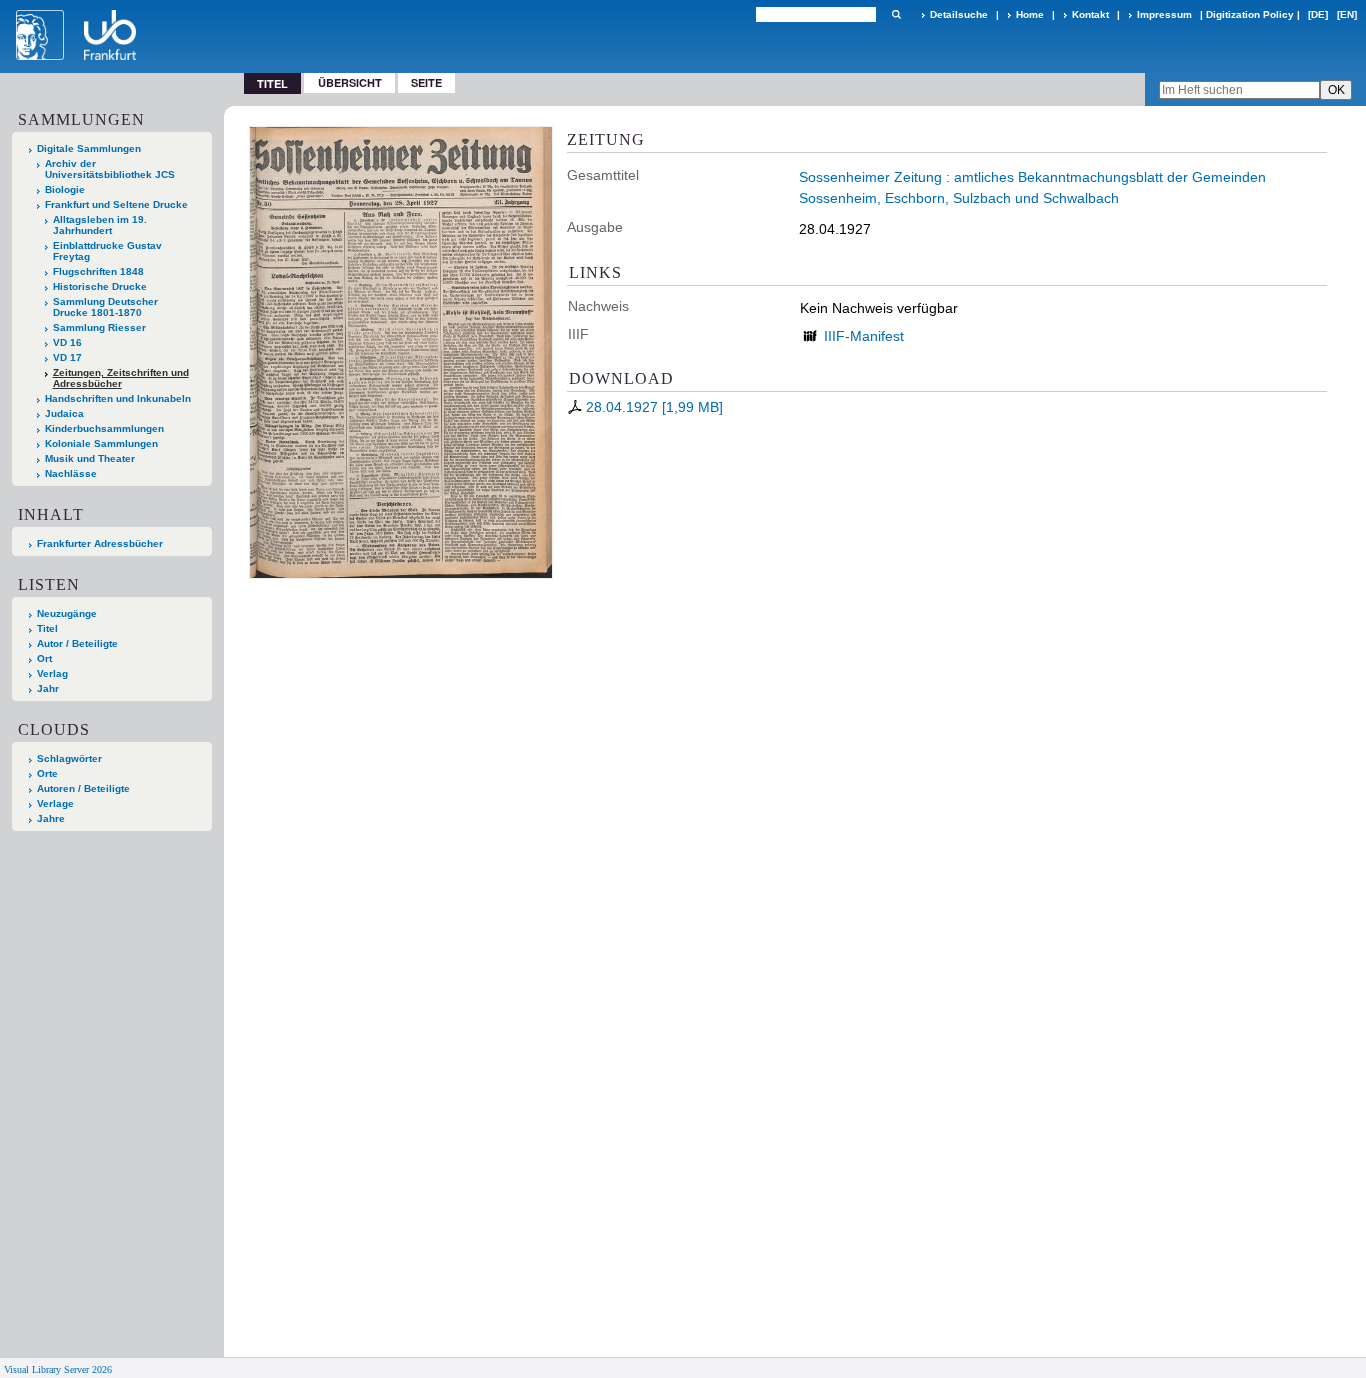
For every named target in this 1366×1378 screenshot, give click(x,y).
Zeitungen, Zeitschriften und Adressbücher (121, 378)
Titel (47, 628)
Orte (47, 773)
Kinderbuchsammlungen (104, 428)
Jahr (48, 688)
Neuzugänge (67, 613)
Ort (44, 658)
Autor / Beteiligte (77, 643)
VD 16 (67, 342)
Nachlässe (71, 473)
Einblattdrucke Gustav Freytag (107, 251)
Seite (426, 82)
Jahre (51, 818)
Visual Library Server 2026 (58, 1369)
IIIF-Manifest (864, 336)
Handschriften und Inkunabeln (118, 398)
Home (1030, 14)
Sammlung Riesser (99, 327)
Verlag (52, 673)
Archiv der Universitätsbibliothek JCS (110, 169)
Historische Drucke (100, 286)
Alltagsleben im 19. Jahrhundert (100, 225)
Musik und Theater (90, 458)
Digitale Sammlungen (89, 148)
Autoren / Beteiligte (83, 788)
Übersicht (350, 82)
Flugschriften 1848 (98, 271)
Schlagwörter (69, 758)
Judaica (64, 413)
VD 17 (67, 357)
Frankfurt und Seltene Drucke (116, 204)
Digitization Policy (1250, 14)
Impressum (1164, 14)
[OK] (896, 14)
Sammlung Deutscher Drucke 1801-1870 (105, 307)
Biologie (65, 189)
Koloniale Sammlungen (101, 443)
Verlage (55, 803)
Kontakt (1090, 14)
